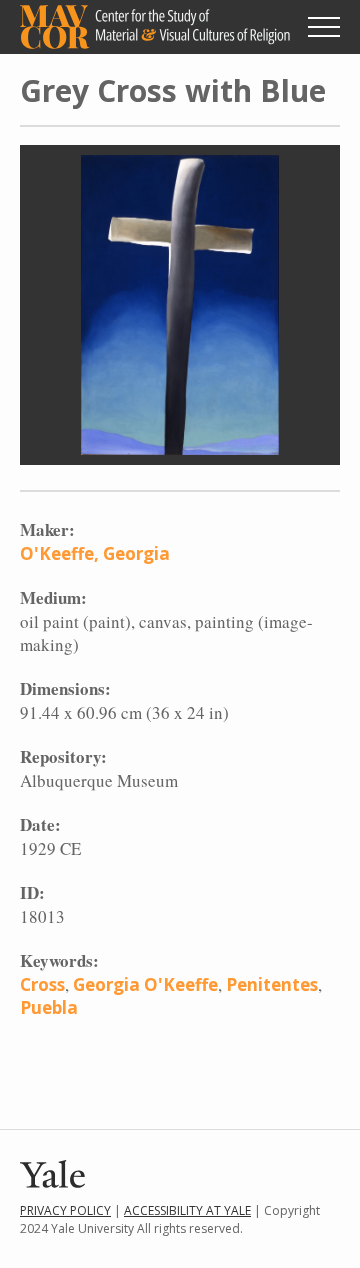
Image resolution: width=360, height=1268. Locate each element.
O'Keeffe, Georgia (95, 553)
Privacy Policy (65, 1210)
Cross (42, 984)
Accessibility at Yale (187, 1210)
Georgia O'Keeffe (145, 984)
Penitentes (272, 984)
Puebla (49, 1007)
